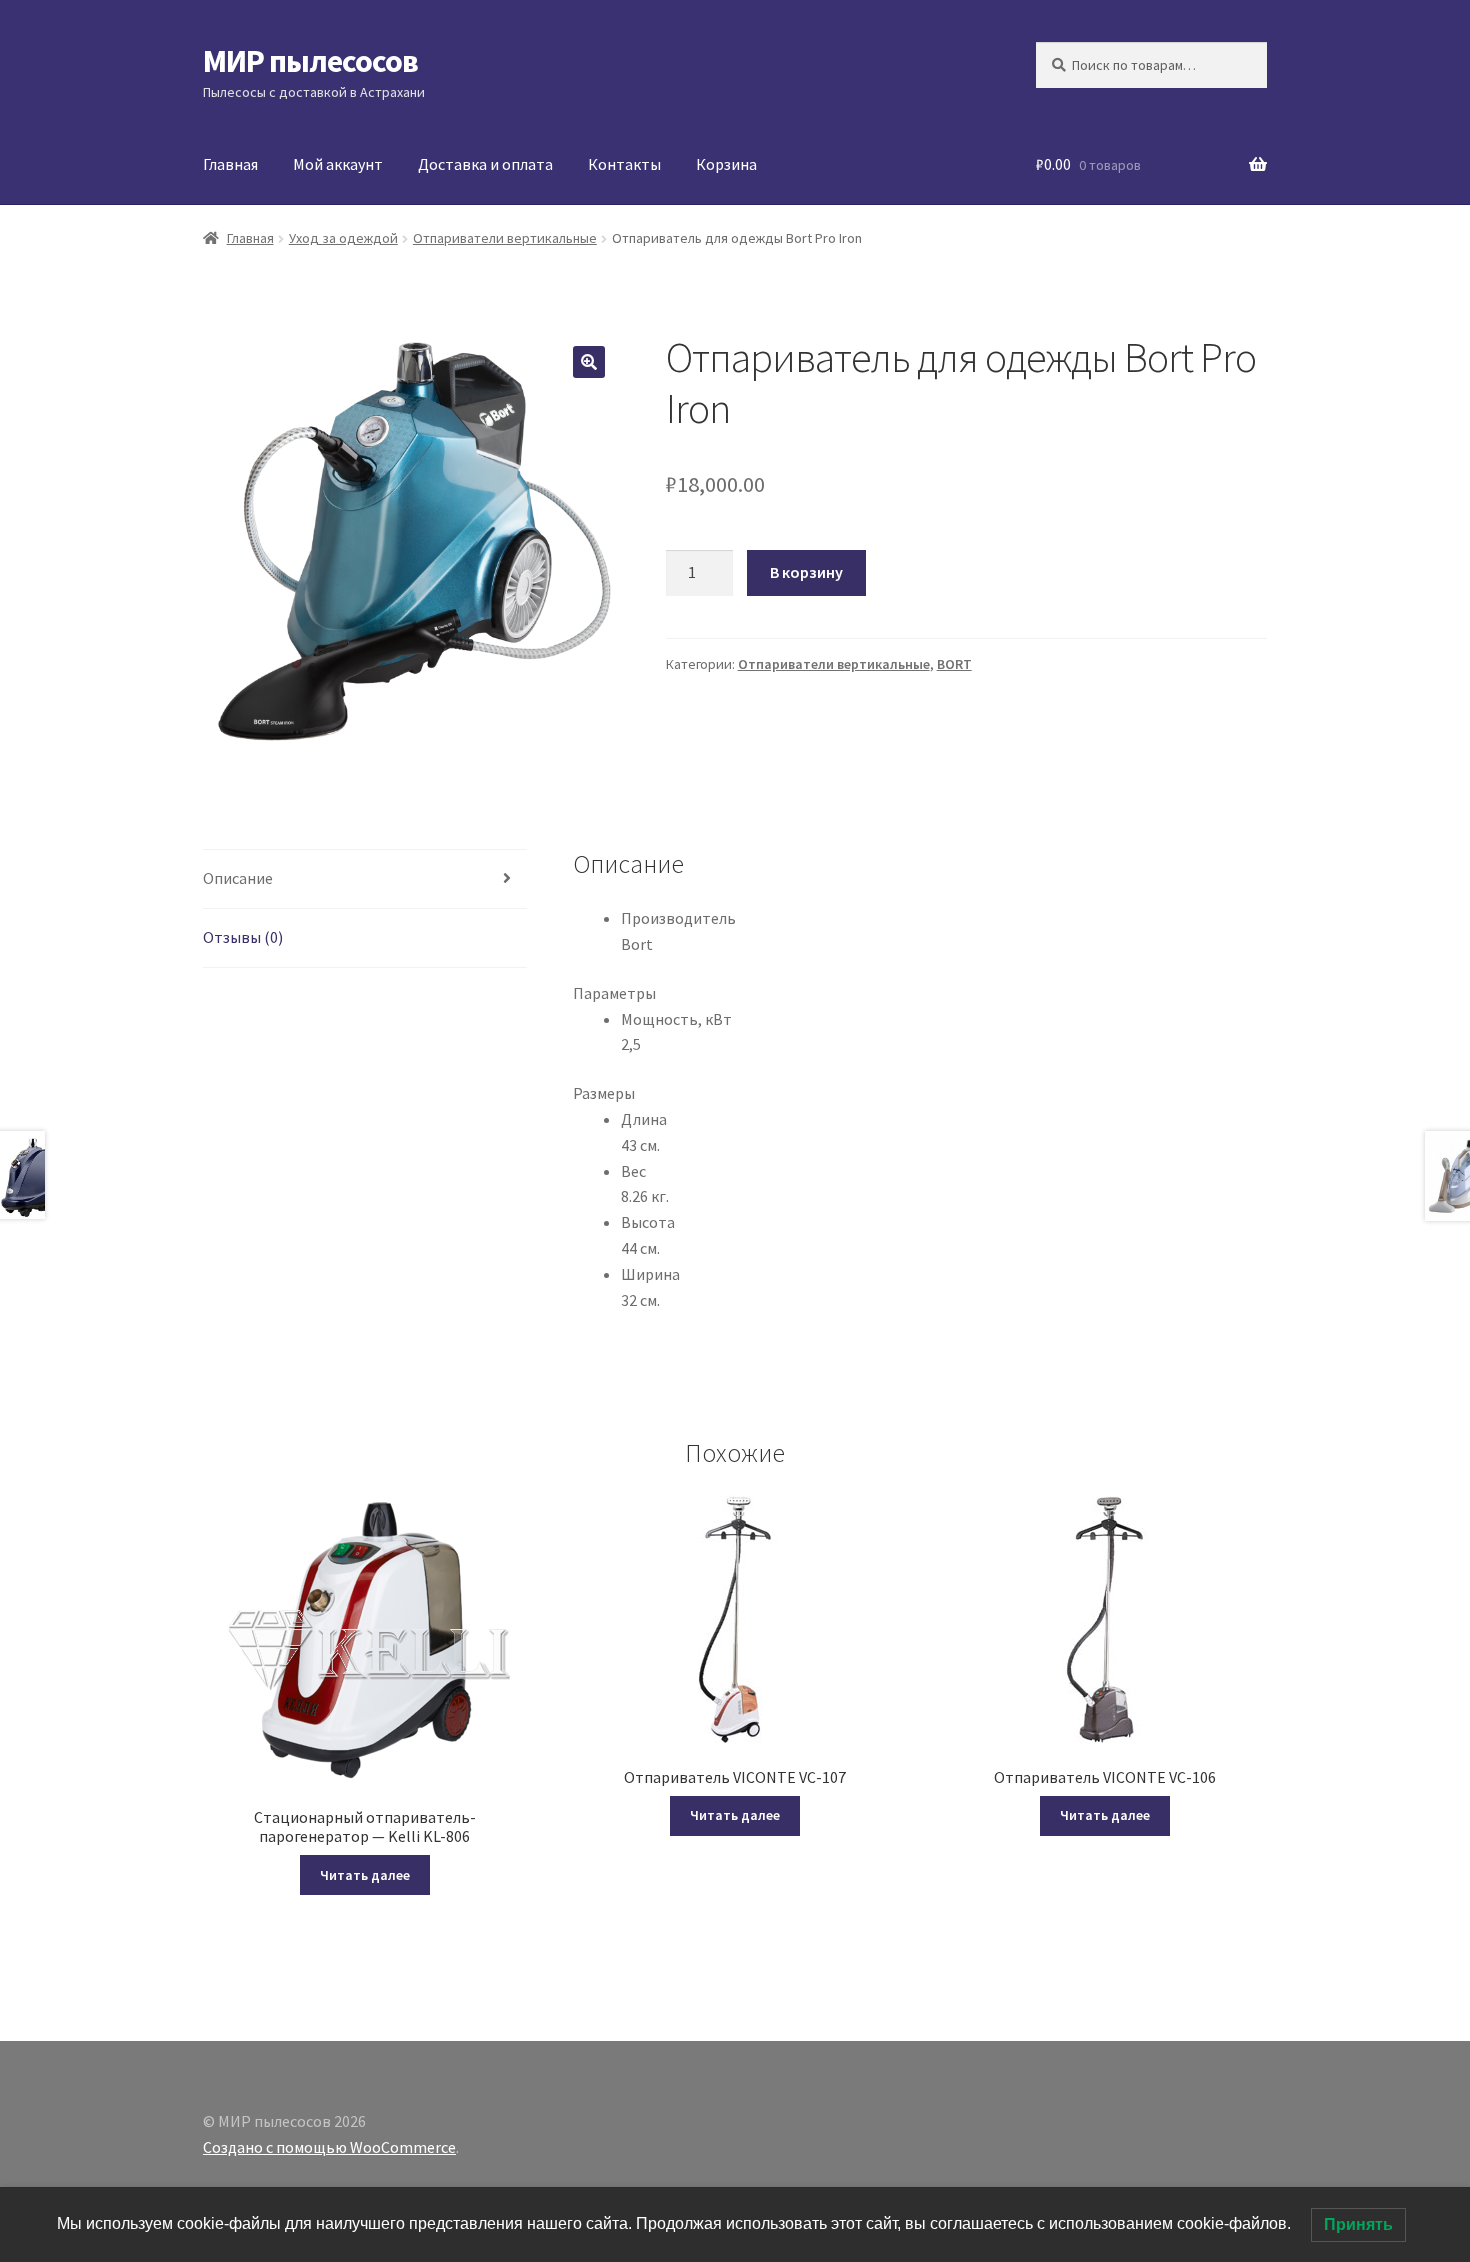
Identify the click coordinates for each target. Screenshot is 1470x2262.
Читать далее (365, 1875)
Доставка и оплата (485, 164)
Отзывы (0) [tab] (243, 937)
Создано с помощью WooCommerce (329, 2147)
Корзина (726, 164)
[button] (589, 362)
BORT (954, 664)
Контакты (624, 164)
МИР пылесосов (310, 61)
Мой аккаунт (338, 164)
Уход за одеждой (343, 238)
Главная (230, 164)
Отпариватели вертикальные (505, 238)
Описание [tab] (238, 878)
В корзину (806, 572)
